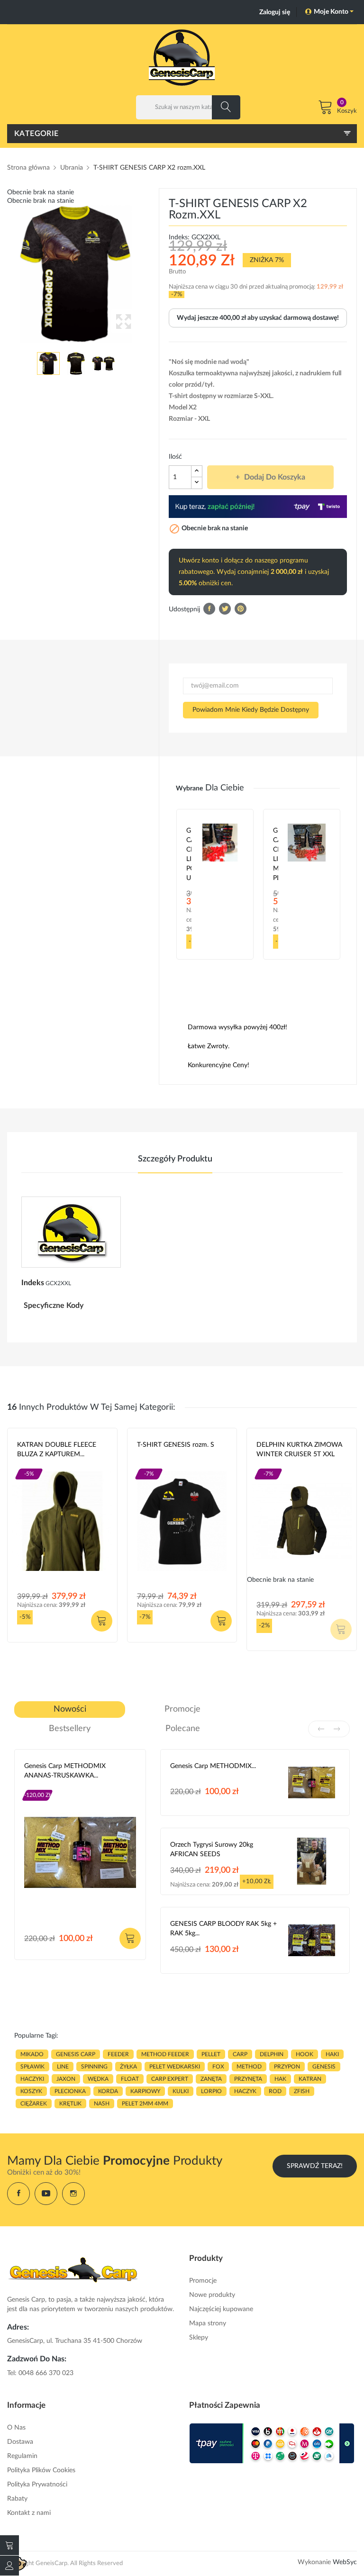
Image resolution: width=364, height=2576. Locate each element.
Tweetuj (225, 609)
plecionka (70, 2091)
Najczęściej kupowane (221, 2309)
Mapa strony (208, 2323)
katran (310, 2079)
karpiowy (145, 2091)
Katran (28, 1466)
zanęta (211, 2079)
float (130, 2079)
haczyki (32, 2079)
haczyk (245, 2091)
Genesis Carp (157, 1466)
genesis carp (76, 2054)
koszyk (31, 2091)
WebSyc (345, 2562)
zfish (302, 2091)
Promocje (203, 2281)
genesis (324, 2067)
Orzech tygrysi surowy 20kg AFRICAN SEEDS (212, 1850)
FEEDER (118, 2054)
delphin (272, 2054)
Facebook (18, 2194)
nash (102, 2104)
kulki (181, 2091)
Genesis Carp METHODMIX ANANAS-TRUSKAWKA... (65, 1771)
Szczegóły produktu (175, 1159)
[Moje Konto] (9, 2566)
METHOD (249, 2067)
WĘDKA (98, 2079)
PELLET (211, 2054)
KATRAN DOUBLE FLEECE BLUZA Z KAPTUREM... (57, 1450)
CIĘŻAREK (34, 2104)
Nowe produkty (212, 2295)
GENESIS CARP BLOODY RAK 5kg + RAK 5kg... (223, 1929)
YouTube (46, 2194)
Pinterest (241, 609)
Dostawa (20, 2442)
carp (240, 2054)
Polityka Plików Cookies (41, 2470)
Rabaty (17, 2499)
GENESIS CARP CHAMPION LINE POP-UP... (189, 854)
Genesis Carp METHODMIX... (213, 1766)
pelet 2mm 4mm (145, 2104)
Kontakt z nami (29, 2513)
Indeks (33, 1283)
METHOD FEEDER (165, 2054)
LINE (63, 2067)
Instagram (73, 2194)
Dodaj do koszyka (275, 477)
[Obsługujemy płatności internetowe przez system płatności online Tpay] (272, 2443)
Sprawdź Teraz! (315, 2166)
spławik (32, 2067)
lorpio (211, 2091)
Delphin (268, 1466)
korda (108, 2091)
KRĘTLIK (70, 2104)
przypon (287, 2067)
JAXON (66, 2079)
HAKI (332, 2054)
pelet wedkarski (175, 2067)
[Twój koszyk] (9, 2545)
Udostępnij (209, 609)
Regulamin (22, 2456)
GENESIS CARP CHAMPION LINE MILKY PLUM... (276, 854)
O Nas (16, 2428)
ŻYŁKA (128, 2067)
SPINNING (94, 2067)
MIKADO (32, 2054)
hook (305, 2054)
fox (218, 2067)
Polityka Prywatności (37, 2485)
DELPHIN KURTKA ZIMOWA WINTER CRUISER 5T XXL (299, 1450)
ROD (275, 2091)
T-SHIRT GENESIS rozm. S (176, 1445)
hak (280, 2079)
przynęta (248, 2079)
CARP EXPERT (170, 2079)
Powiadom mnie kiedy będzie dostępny (251, 710)
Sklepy (199, 2338)
